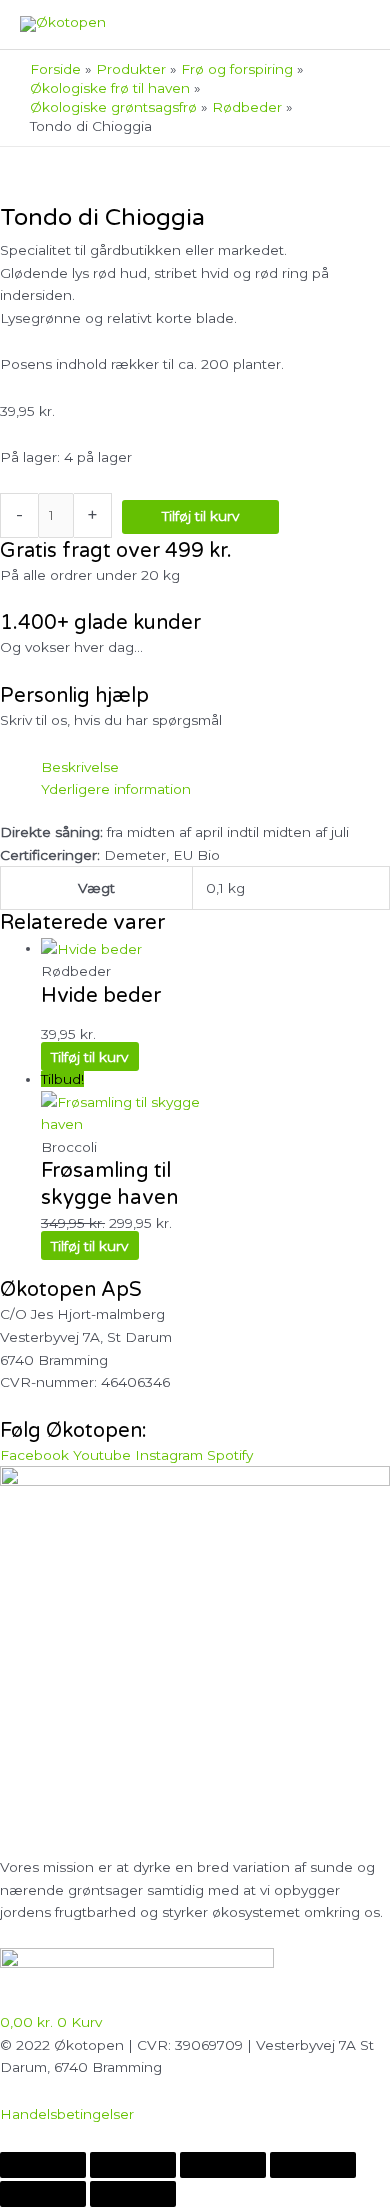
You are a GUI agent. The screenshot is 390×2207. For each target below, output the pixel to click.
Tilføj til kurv (200, 516)
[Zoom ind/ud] (43, 2165)
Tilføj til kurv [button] (89, 1057)
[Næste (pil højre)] (133, 2194)
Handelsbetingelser (67, 2114)
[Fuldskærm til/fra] (133, 2165)
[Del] (223, 2165)
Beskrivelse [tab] (80, 767)
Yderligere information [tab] (116, 789)
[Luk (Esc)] (313, 2165)
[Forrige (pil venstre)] (43, 2194)
